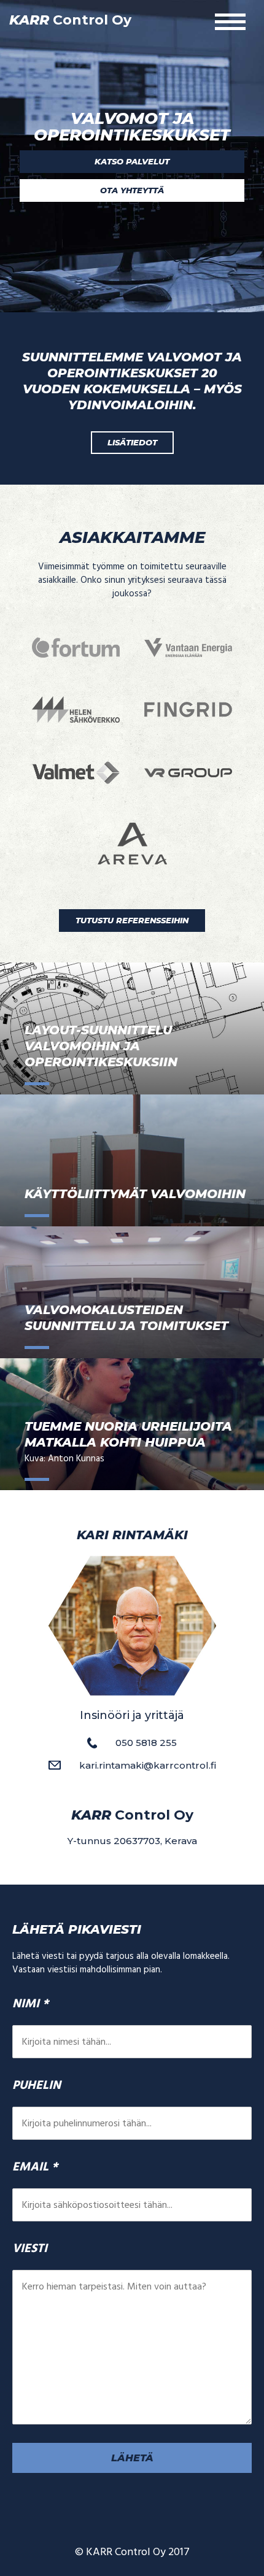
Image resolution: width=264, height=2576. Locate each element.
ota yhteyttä (132, 190)
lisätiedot (132, 442)
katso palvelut (132, 161)
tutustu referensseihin (132, 920)
